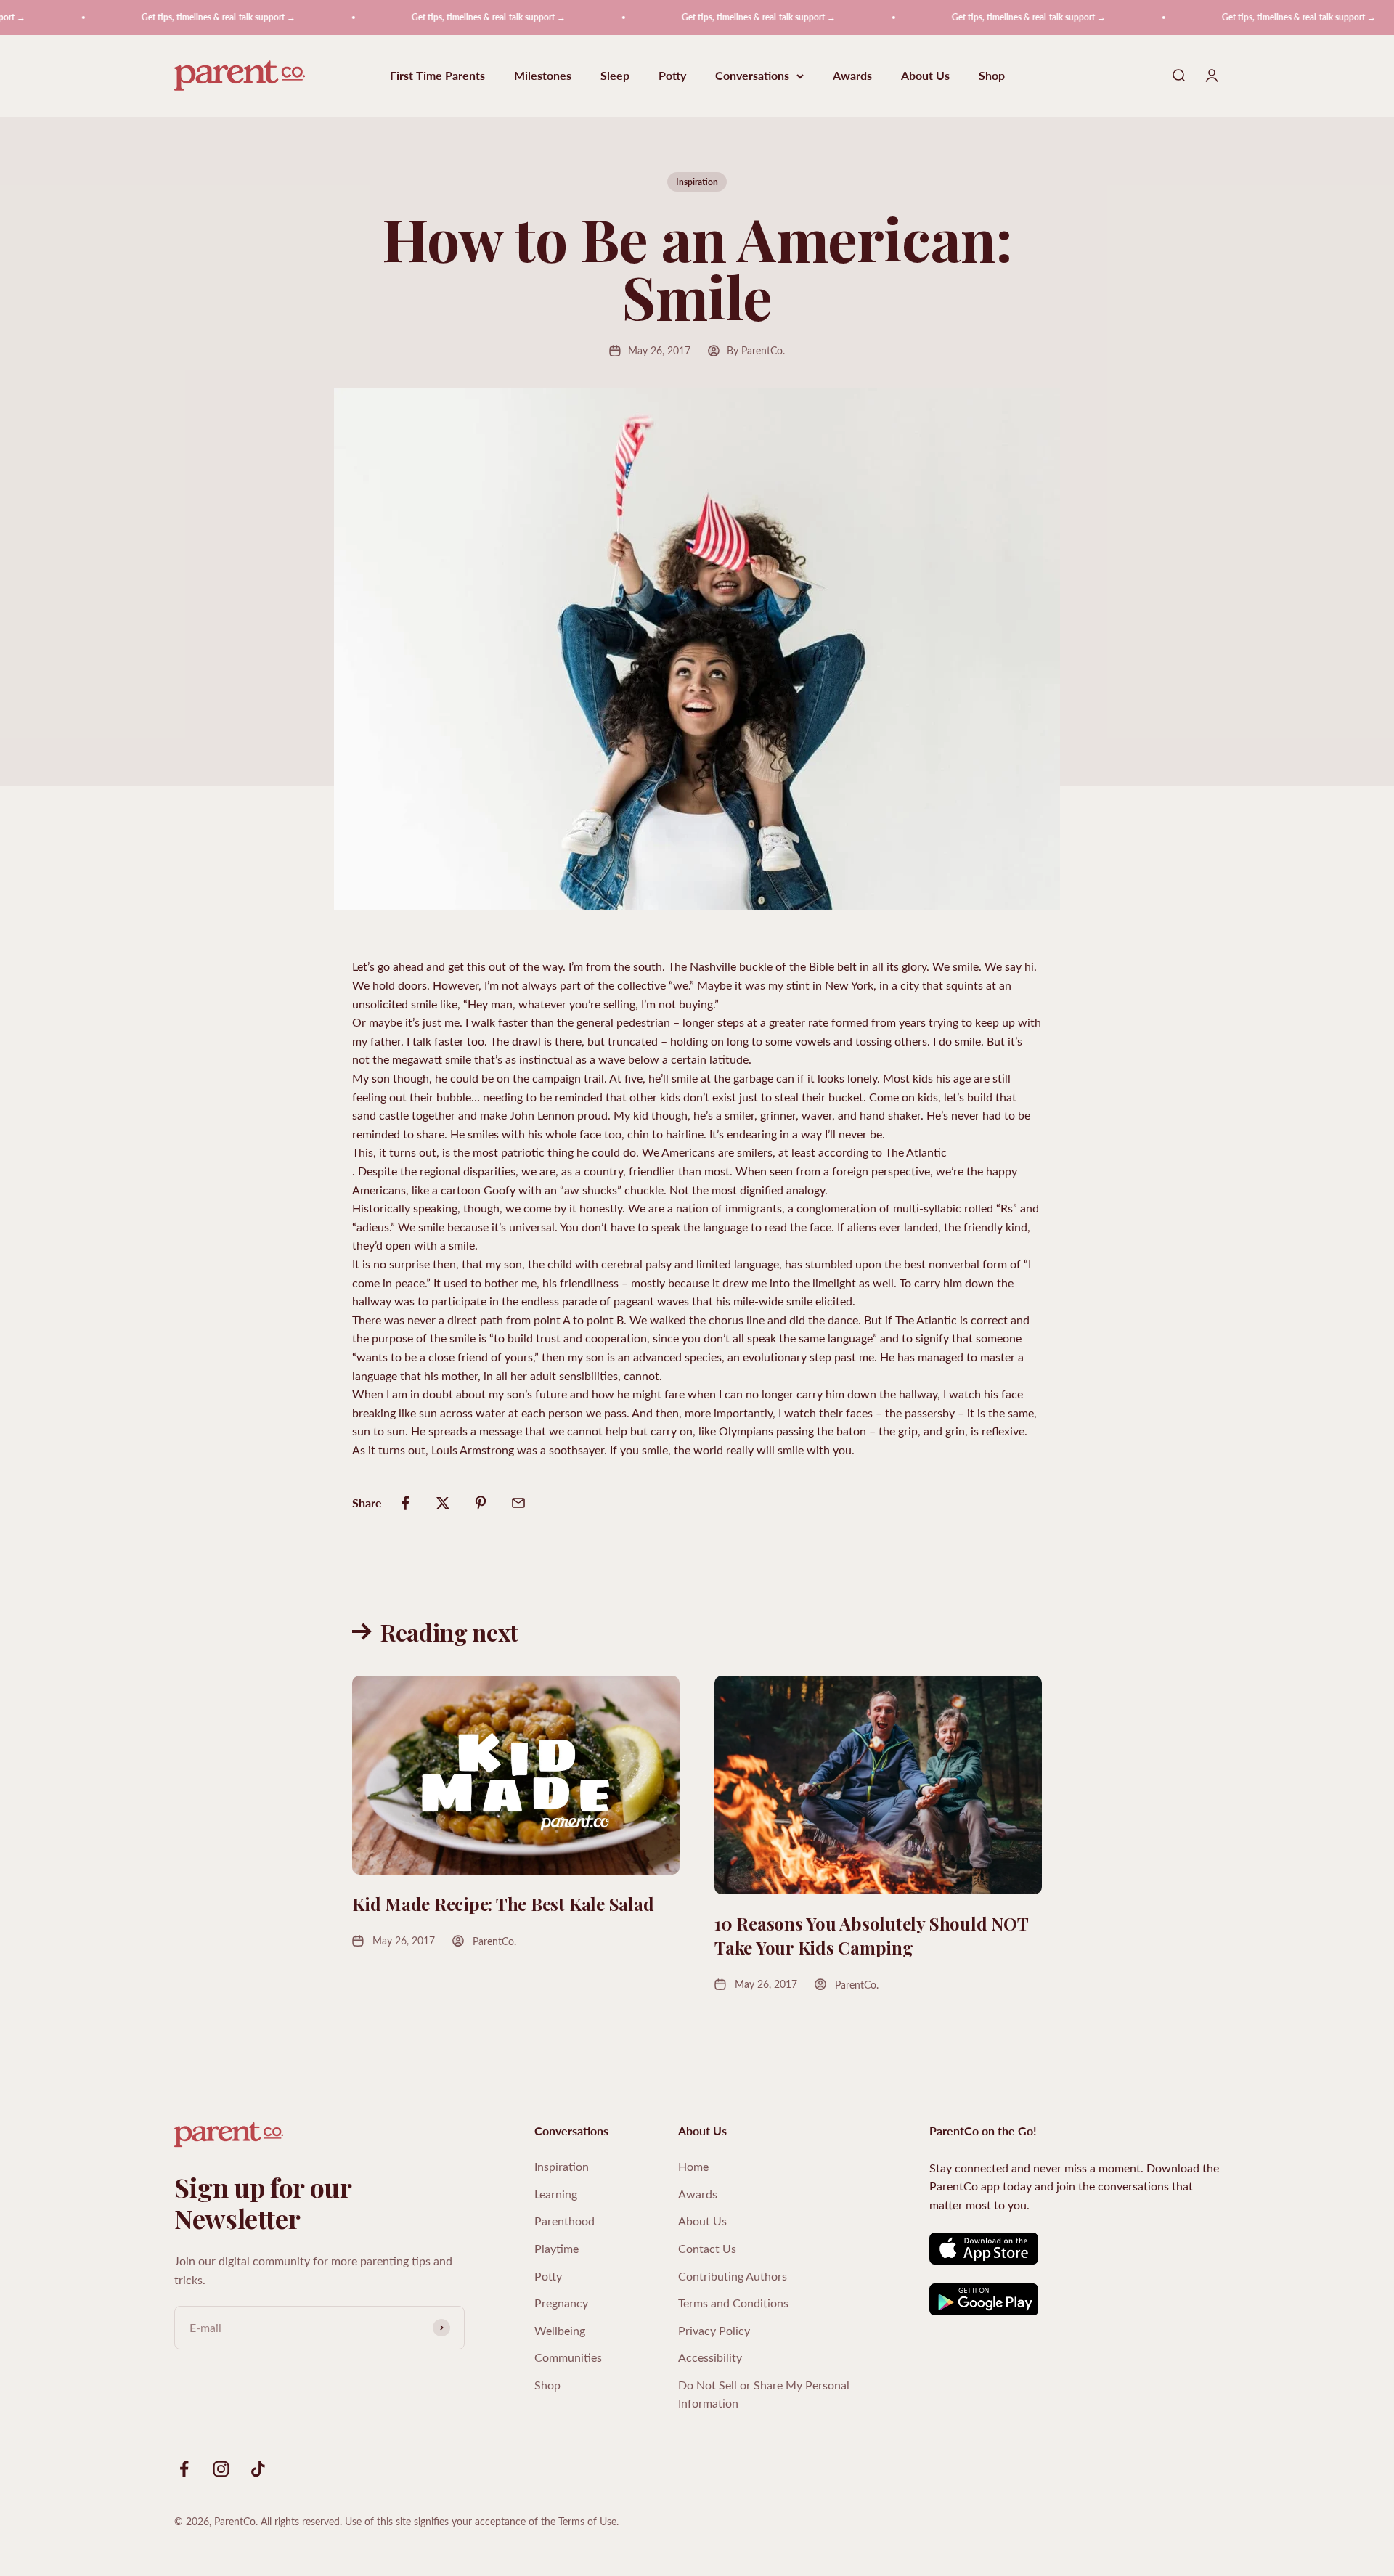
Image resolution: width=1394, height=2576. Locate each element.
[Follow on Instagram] (221, 2469)
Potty (672, 76)
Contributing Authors (733, 2276)
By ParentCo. (756, 350)
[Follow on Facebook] (184, 2469)
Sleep (615, 76)
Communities (568, 2357)
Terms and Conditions (733, 2303)
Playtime (557, 2248)
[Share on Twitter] (443, 1503)
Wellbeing (560, 2330)
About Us (925, 76)
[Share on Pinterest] (481, 1503)
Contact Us (707, 2248)
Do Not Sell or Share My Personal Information (764, 2394)
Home (693, 2166)
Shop (992, 76)
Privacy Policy (714, 2330)
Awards (852, 76)
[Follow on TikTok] (258, 2469)
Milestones (543, 76)
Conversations (752, 76)
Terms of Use (587, 2521)
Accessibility (710, 2357)
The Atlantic (916, 1152)
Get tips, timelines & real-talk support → (165, 17)
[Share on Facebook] (405, 1503)
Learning (556, 2194)
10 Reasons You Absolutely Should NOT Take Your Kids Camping (871, 1936)
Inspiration (697, 182)
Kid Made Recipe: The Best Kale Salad (503, 1904)
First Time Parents (437, 76)
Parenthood (564, 2221)
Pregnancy (561, 2303)
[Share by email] (518, 1503)
